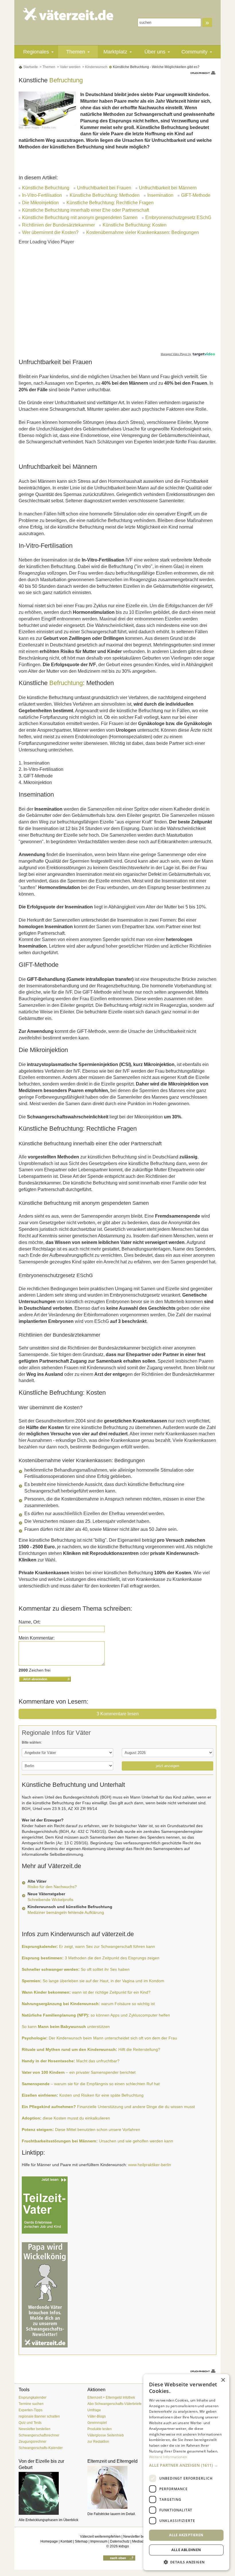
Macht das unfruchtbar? (71, 2061)
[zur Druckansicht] (203, 73)
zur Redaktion (98, 2442)
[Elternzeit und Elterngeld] (117, 2487)
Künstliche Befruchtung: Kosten (135, 225)
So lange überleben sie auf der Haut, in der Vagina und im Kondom (93, 1981)
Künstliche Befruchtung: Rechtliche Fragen (110, 203)
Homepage (49, 2541)
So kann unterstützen (66, 2027)
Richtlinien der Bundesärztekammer (58, 225)
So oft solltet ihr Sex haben (76, 1969)
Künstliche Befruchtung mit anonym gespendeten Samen (80, 218)
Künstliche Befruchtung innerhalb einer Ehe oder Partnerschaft (86, 210)
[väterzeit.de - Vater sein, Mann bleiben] (68, 14)
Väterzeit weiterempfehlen (100, 2537)
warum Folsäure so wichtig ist (88, 2004)
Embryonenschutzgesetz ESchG (178, 218)
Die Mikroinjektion (40, 203)
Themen (76, 52)
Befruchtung (66, 80)
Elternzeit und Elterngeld (112, 2461)
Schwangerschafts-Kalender (41, 2448)
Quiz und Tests (30, 2423)
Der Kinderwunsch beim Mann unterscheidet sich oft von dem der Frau (99, 2038)
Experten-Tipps (31, 2410)
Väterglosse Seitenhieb (106, 2435)
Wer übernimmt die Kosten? (50, 232)
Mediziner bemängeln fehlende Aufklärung (66, 1912)
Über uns (155, 52)
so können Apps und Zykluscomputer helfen (96, 2015)
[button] (186, 2465)
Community (194, 52)
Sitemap (81, 2541)
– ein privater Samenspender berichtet (79, 2072)
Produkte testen (100, 2429)
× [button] (223, 2380)
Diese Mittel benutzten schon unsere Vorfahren (81, 2130)
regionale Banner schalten (39, 2416)
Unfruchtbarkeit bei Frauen (104, 188)
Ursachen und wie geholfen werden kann (97, 2141)
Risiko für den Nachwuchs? (52, 1887)
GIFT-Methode (196, 195)
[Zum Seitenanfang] (119, 2558)
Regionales (36, 52)
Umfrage (94, 2410)
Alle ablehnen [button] (186, 2550)
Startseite (30, 67)
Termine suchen (31, 2404)
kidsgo (124, 2546)
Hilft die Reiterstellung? (91, 2049)
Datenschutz (120, 2541)
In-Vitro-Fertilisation (42, 195)
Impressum (99, 2541)
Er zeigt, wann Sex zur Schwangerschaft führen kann (88, 1946)
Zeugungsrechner (33, 2442)
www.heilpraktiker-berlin (150, 2165)
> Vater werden (68, 67)
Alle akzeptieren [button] (186, 2535)
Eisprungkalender (33, 2398)
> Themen (47, 67)
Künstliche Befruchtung (46, 188)
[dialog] (186, 2472)
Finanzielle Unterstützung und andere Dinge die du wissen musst (108, 2107)
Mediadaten (141, 2541)
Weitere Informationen (168, 2457)
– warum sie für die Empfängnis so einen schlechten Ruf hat (91, 2084)
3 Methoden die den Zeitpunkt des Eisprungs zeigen (91, 1958)
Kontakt (66, 2541)
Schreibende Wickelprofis (50, 1900)
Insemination (160, 195)
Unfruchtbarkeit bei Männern (168, 188)
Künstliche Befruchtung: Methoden (105, 195)
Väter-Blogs (97, 2416)
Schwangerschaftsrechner (39, 2435)
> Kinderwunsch (94, 67)
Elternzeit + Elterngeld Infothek (111, 2398)
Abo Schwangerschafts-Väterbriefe (114, 2404)
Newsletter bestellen (35, 2429)
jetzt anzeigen (168, 1766)
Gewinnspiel (97, 2423)
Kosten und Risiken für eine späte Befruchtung (83, 2095)
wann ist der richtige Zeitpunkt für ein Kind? (86, 1992)
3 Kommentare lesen (118, 1714)
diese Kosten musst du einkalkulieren (66, 2118)
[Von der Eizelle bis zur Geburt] (49, 2493)
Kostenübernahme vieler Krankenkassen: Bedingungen (143, 232)
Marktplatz (115, 52)
